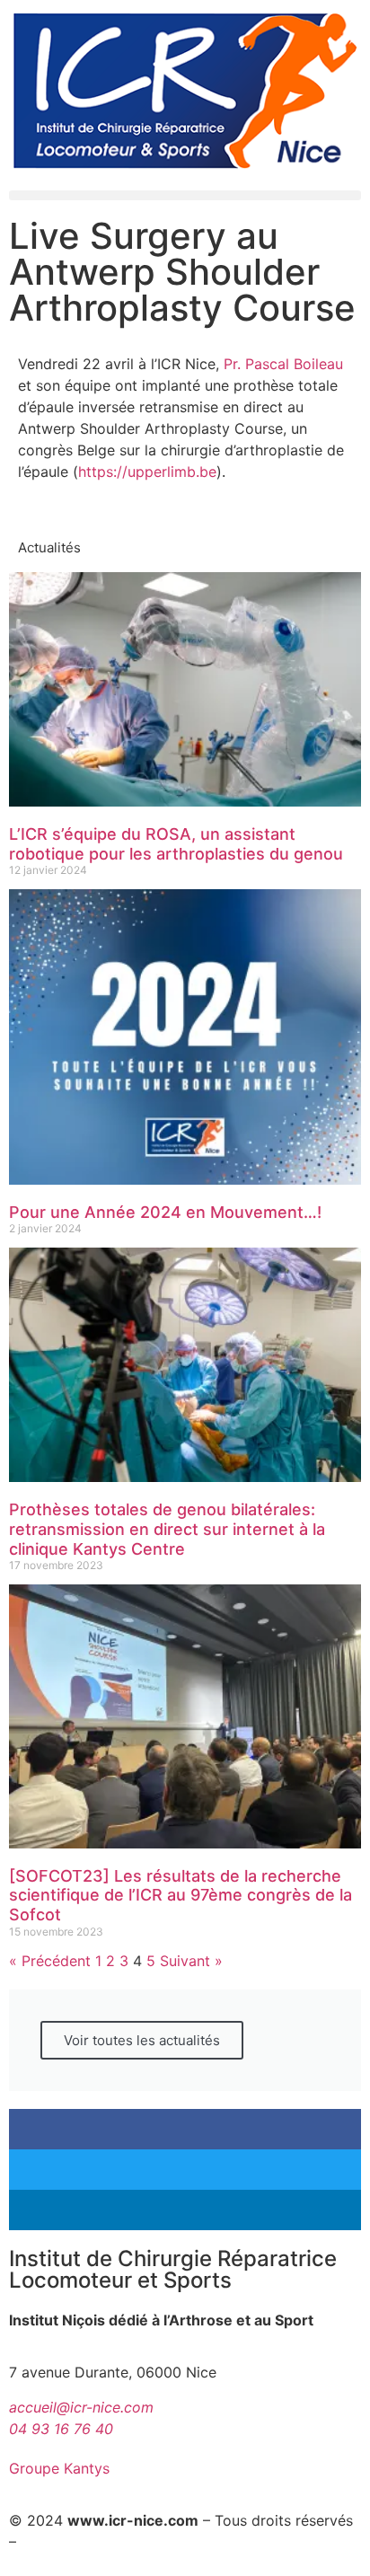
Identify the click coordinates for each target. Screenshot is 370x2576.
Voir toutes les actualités (142, 2040)
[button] (185, 195)
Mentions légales (78, 2542)
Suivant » (191, 1961)
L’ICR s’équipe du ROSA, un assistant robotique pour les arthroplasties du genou (176, 844)
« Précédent (50, 1961)
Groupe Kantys (59, 2468)
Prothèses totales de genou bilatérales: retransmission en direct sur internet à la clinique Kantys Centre (167, 1529)
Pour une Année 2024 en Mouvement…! (165, 1212)
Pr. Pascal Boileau (283, 364)
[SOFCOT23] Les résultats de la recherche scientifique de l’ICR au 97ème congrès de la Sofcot (181, 1895)
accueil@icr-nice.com (81, 2407)
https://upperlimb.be (147, 472)
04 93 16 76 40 (61, 2429)
